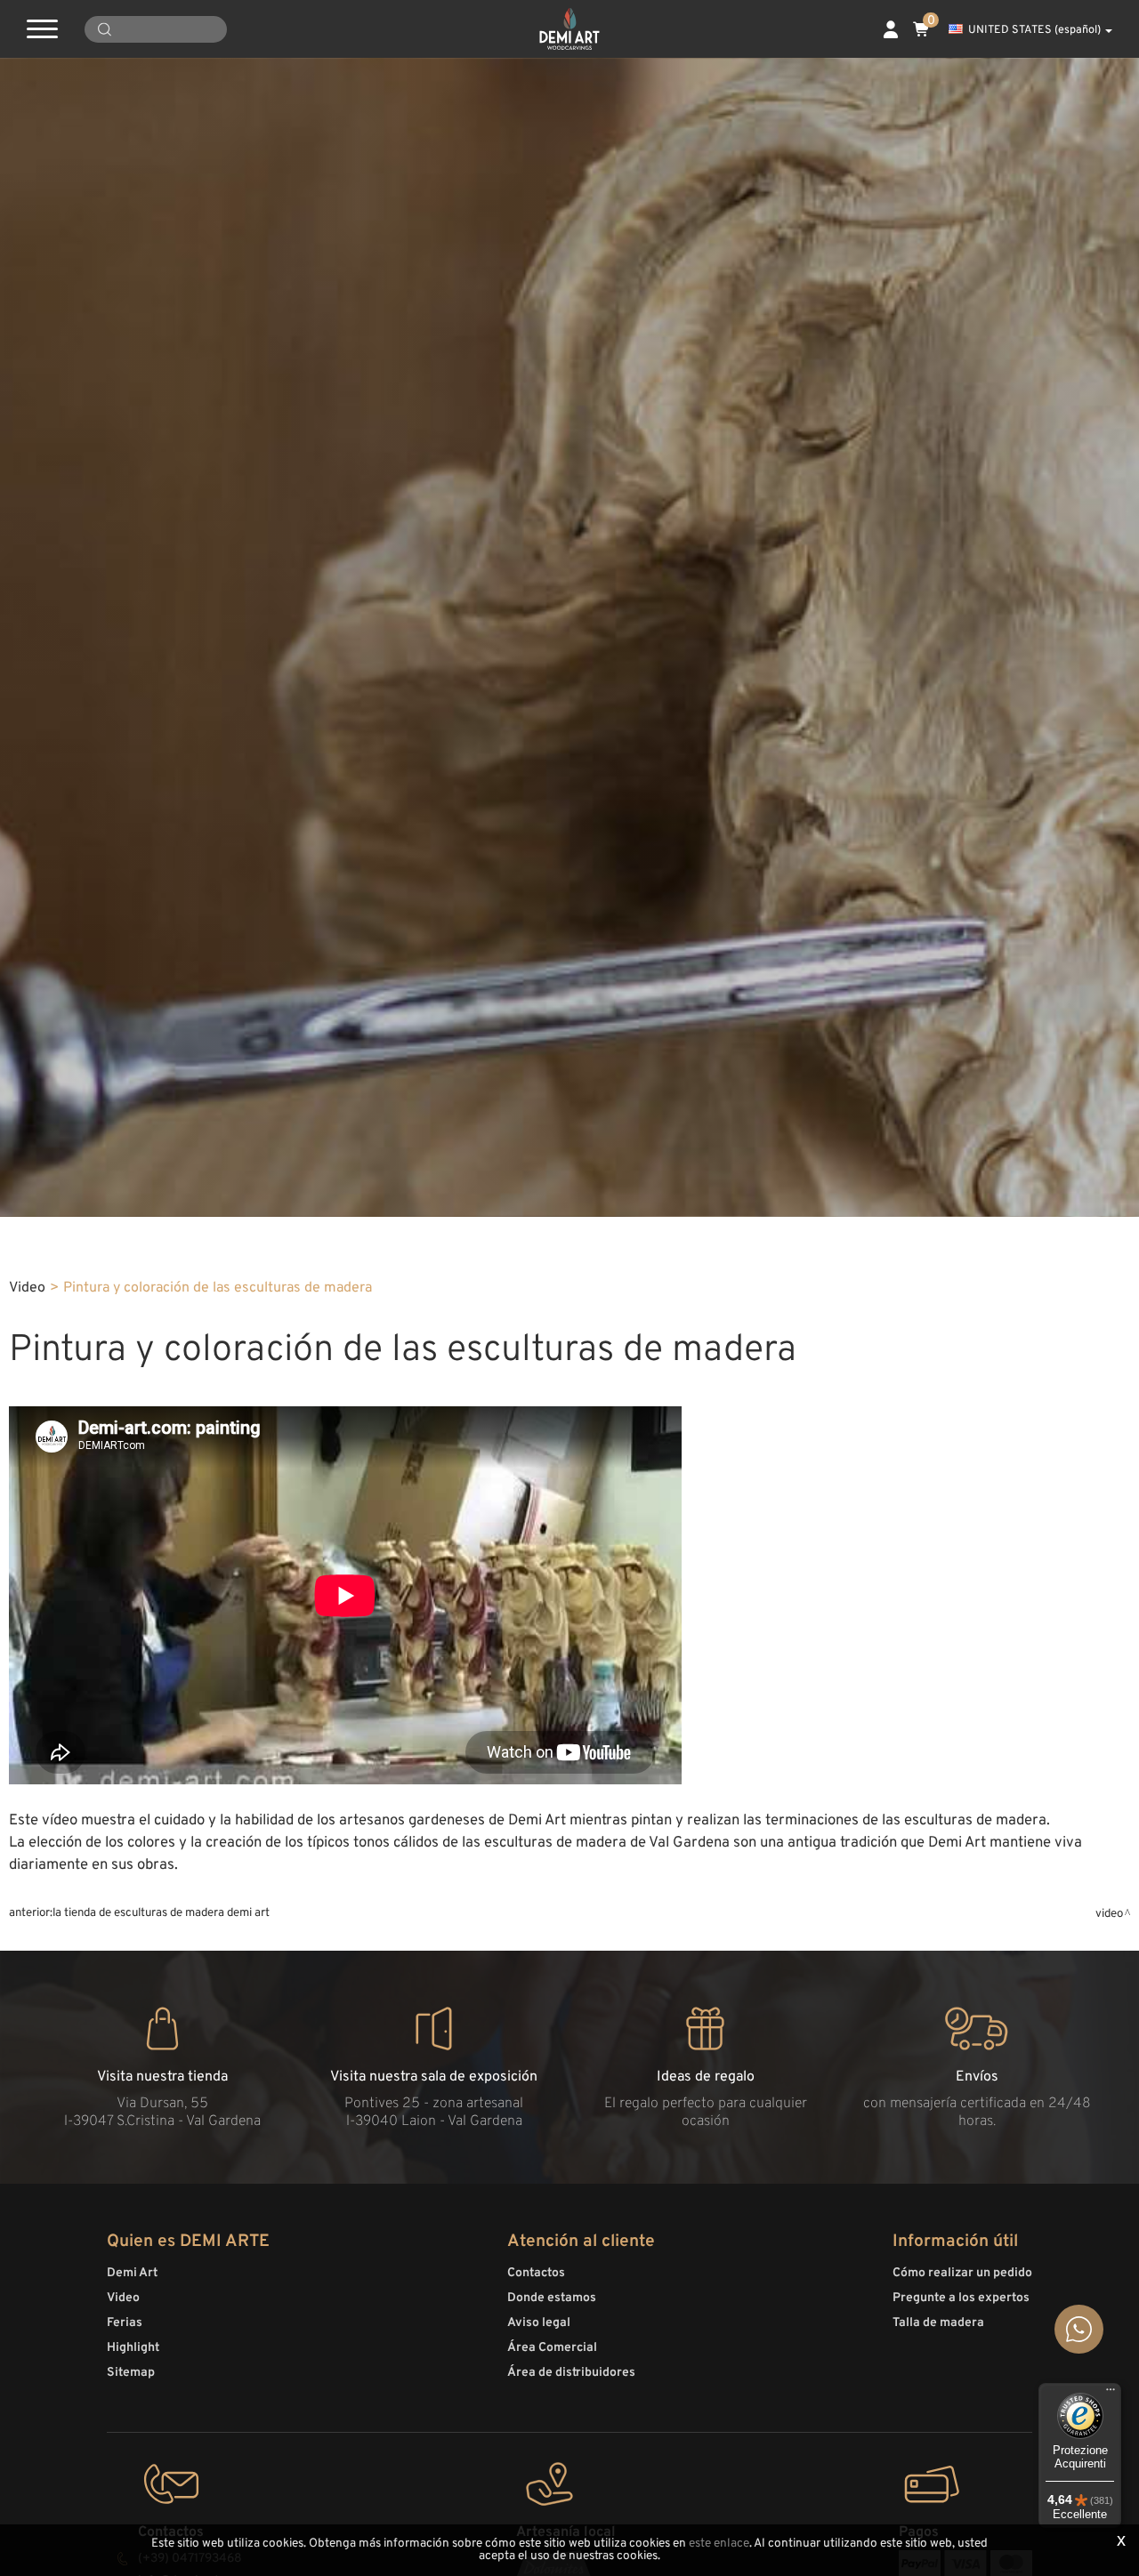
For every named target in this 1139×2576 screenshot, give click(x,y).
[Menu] (1111, 2394)
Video (27, 1288)
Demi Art (132, 2273)
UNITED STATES (1034, 30)
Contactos (536, 2273)
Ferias (125, 2323)
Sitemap (131, 2373)
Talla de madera (938, 2323)
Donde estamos (552, 2298)
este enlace (719, 2544)
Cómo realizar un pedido (962, 2273)
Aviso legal (539, 2323)
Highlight (133, 2348)
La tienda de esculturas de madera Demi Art (161, 1913)
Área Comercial (552, 2348)
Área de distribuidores (571, 2373)
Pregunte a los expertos (961, 2298)
